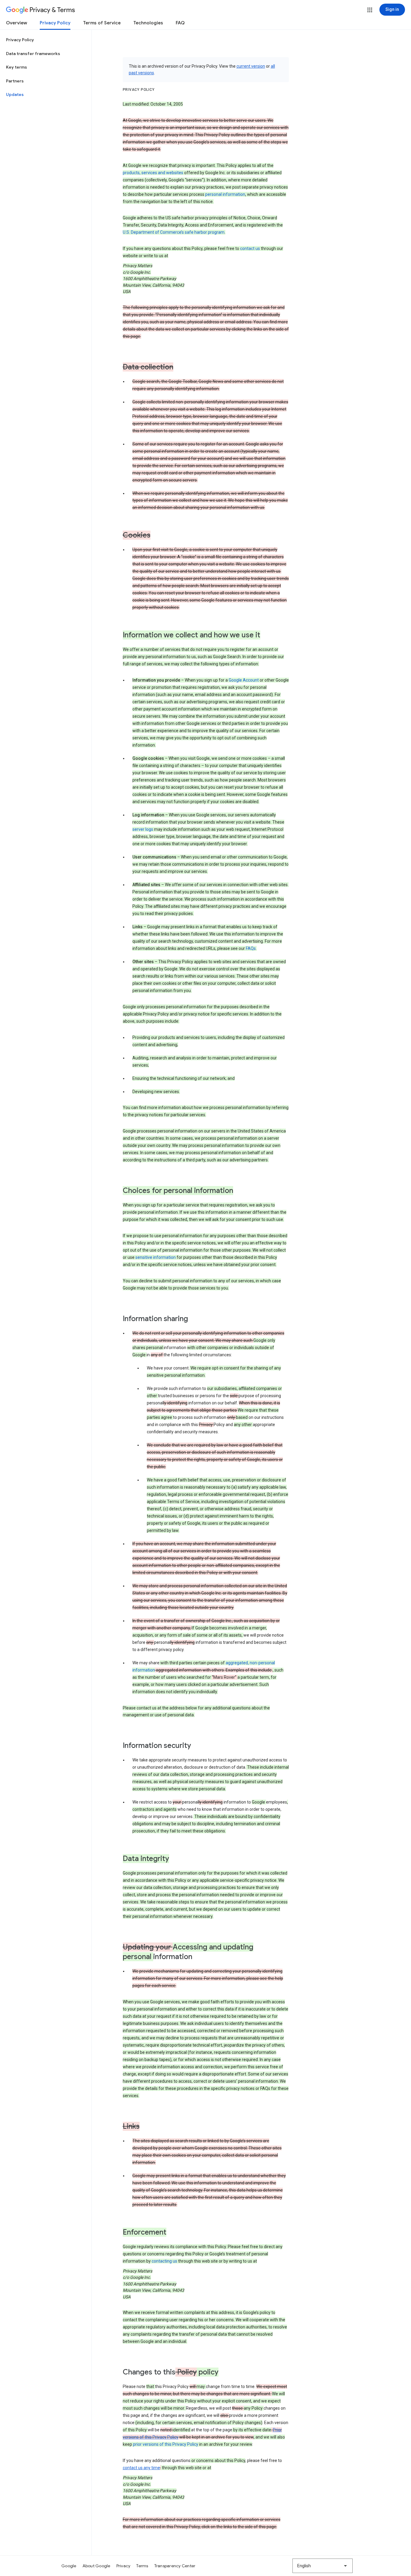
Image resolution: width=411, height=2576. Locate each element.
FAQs (251, 948)
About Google (96, 2566)
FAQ (180, 23)
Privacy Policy (55, 23)
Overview (17, 23)
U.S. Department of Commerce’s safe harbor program (174, 232)
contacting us (164, 2261)
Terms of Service (102, 23)
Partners (15, 81)
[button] (370, 10)
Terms (142, 2566)
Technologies (148, 23)
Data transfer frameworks (33, 54)
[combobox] (323, 2566)
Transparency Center (175, 2566)
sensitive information (156, 1257)
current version (251, 66)
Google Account (244, 680)
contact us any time (141, 2468)
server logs (143, 829)
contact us (250, 248)
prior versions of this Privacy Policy (166, 2444)
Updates (15, 94)
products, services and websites (153, 173)
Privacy (124, 2566)
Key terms (17, 67)
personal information (225, 194)
